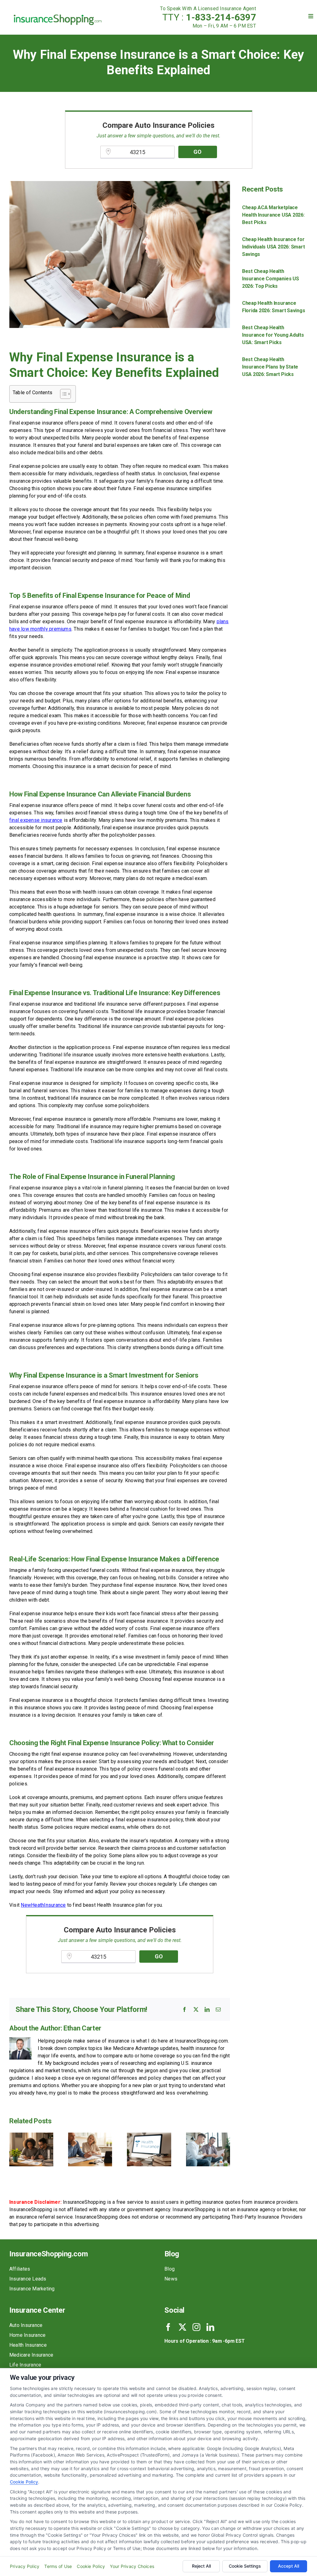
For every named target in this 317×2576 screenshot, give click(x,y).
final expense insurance (36, 820)
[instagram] (196, 2327)
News (171, 2279)
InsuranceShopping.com (48, 2254)
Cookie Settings (245, 2566)
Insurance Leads (28, 2279)
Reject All (201, 2566)
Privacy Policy (25, 2566)
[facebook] (168, 2327)
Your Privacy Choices (132, 2566)
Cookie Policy (24, 2482)
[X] (196, 2009)
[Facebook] (185, 2009)
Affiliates (20, 2269)
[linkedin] (210, 2327)
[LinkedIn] (207, 2009)
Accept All (289, 2566)
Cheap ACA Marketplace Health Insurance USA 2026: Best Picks (273, 215)
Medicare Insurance (31, 2355)
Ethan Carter (82, 2028)
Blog (169, 2269)
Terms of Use (58, 2566)
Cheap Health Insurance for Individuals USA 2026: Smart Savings (274, 247)
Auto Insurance (26, 2325)
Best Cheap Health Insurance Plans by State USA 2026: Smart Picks (270, 367)
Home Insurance (27, 2335)
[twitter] (182, 2327)
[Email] (218, 2009)
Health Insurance (28, 2345)
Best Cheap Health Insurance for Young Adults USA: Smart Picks (273, 335)
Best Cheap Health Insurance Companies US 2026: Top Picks (271, 279)
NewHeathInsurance (43, 1905)
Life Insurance (25, 2365)
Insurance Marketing (32, 2289)
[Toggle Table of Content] (62, 394)
